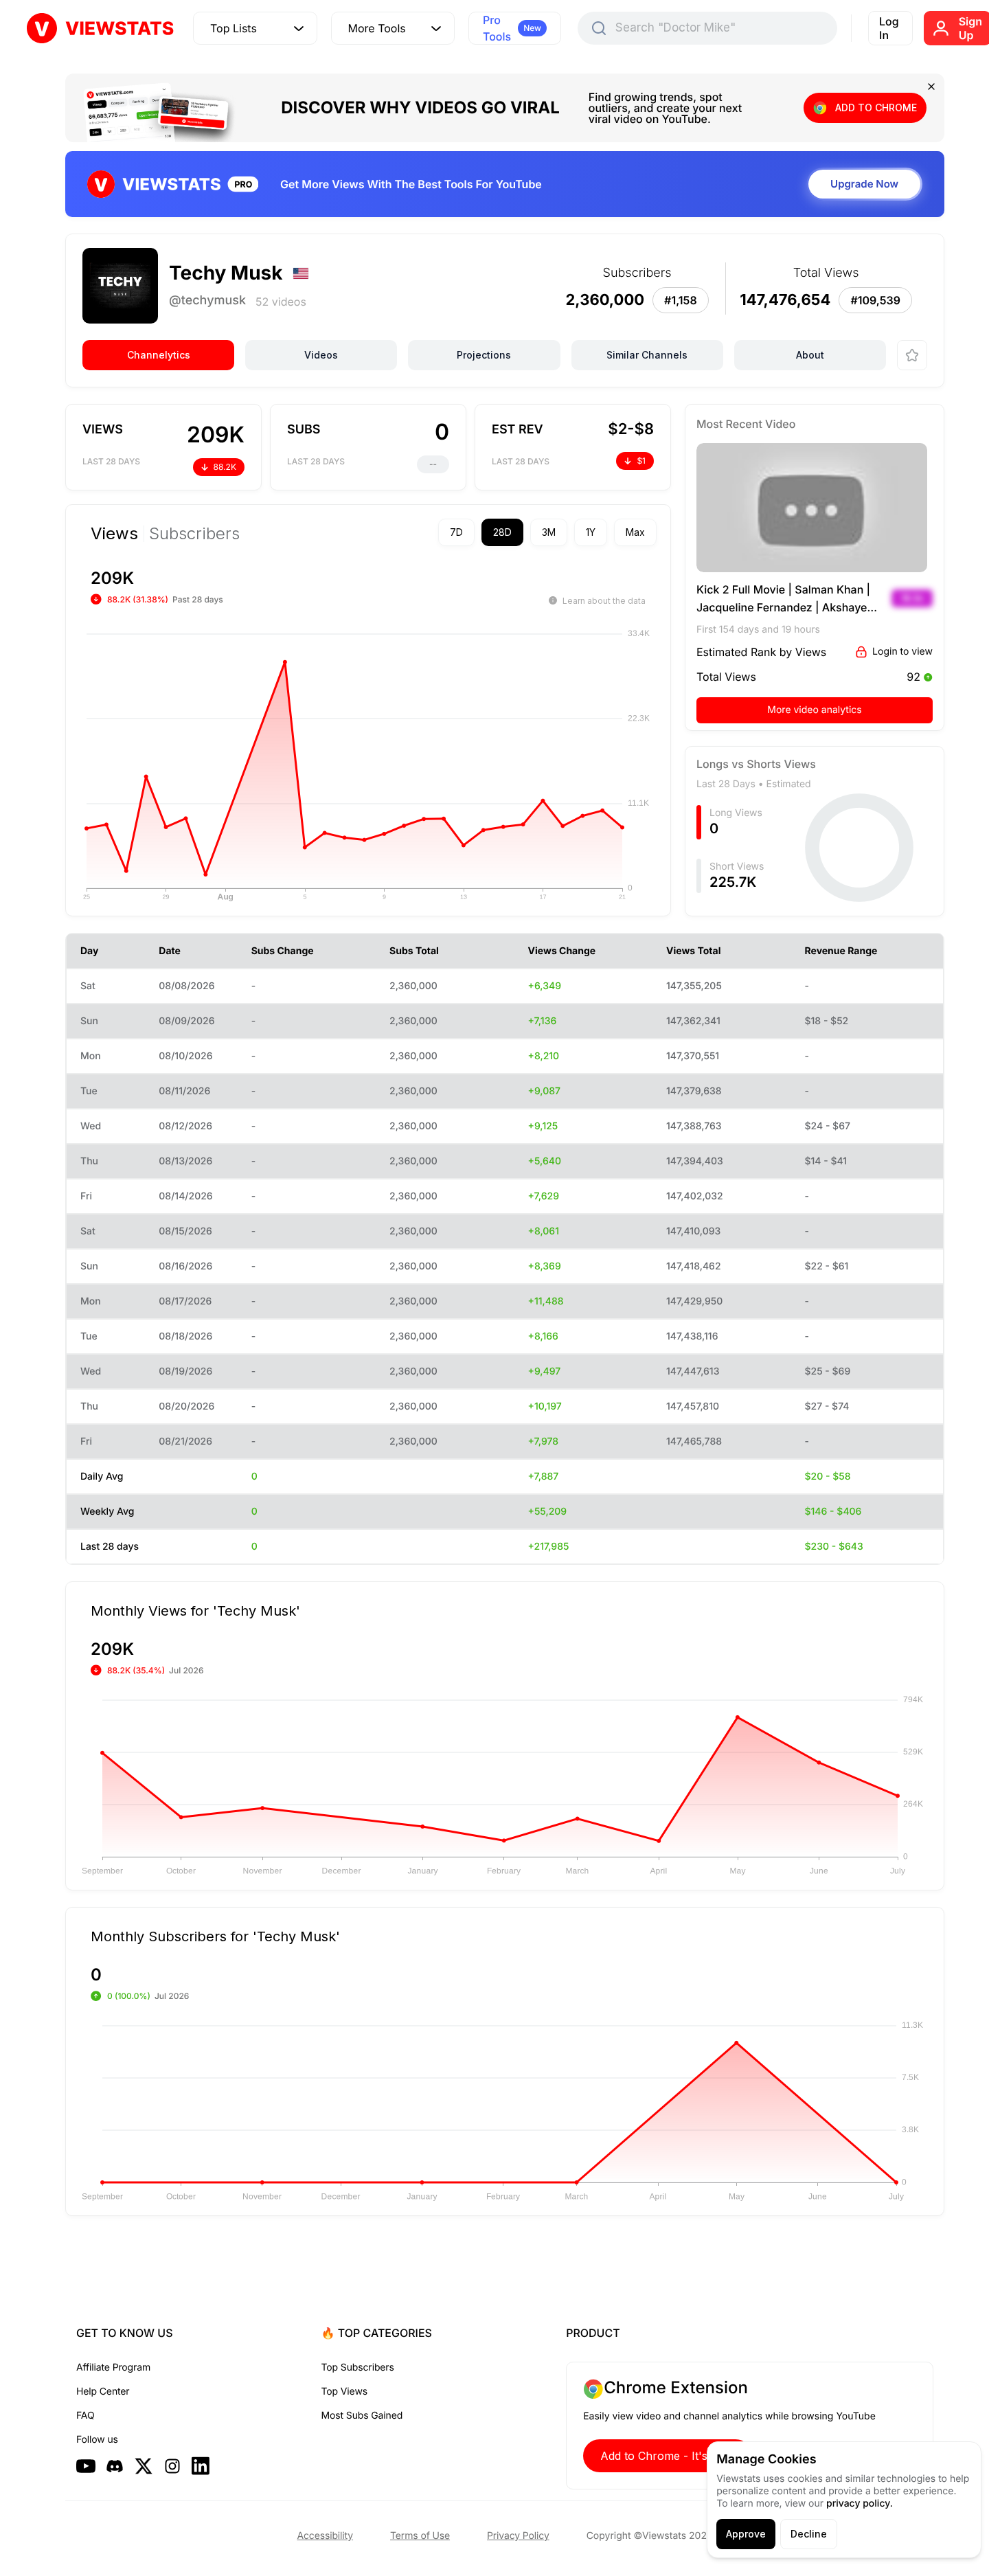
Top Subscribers (358, 2368)
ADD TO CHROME (876, 108)
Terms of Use (420, 2536)
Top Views (344, 2392)
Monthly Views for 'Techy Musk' (195, 1610)
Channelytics (159, 355)
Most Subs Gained (362, 2416)
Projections (484, 355)
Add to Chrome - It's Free (668, 2456)
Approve (746, 2534)
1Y (591, 532)
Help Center (103, 2392)
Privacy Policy (518, 2536)
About (810, 355)
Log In (889, 28)
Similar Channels (647, 355)
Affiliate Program (113, 2368)
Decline (809, 2534)
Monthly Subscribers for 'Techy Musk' (215, 1936)
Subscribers (194, 534)
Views (114, 534)
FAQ (85, 2416)
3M (549, 532)
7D (456, 532)
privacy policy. (860, 2504)
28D (502, 532)
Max (635, 532)
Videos (321, 355)
